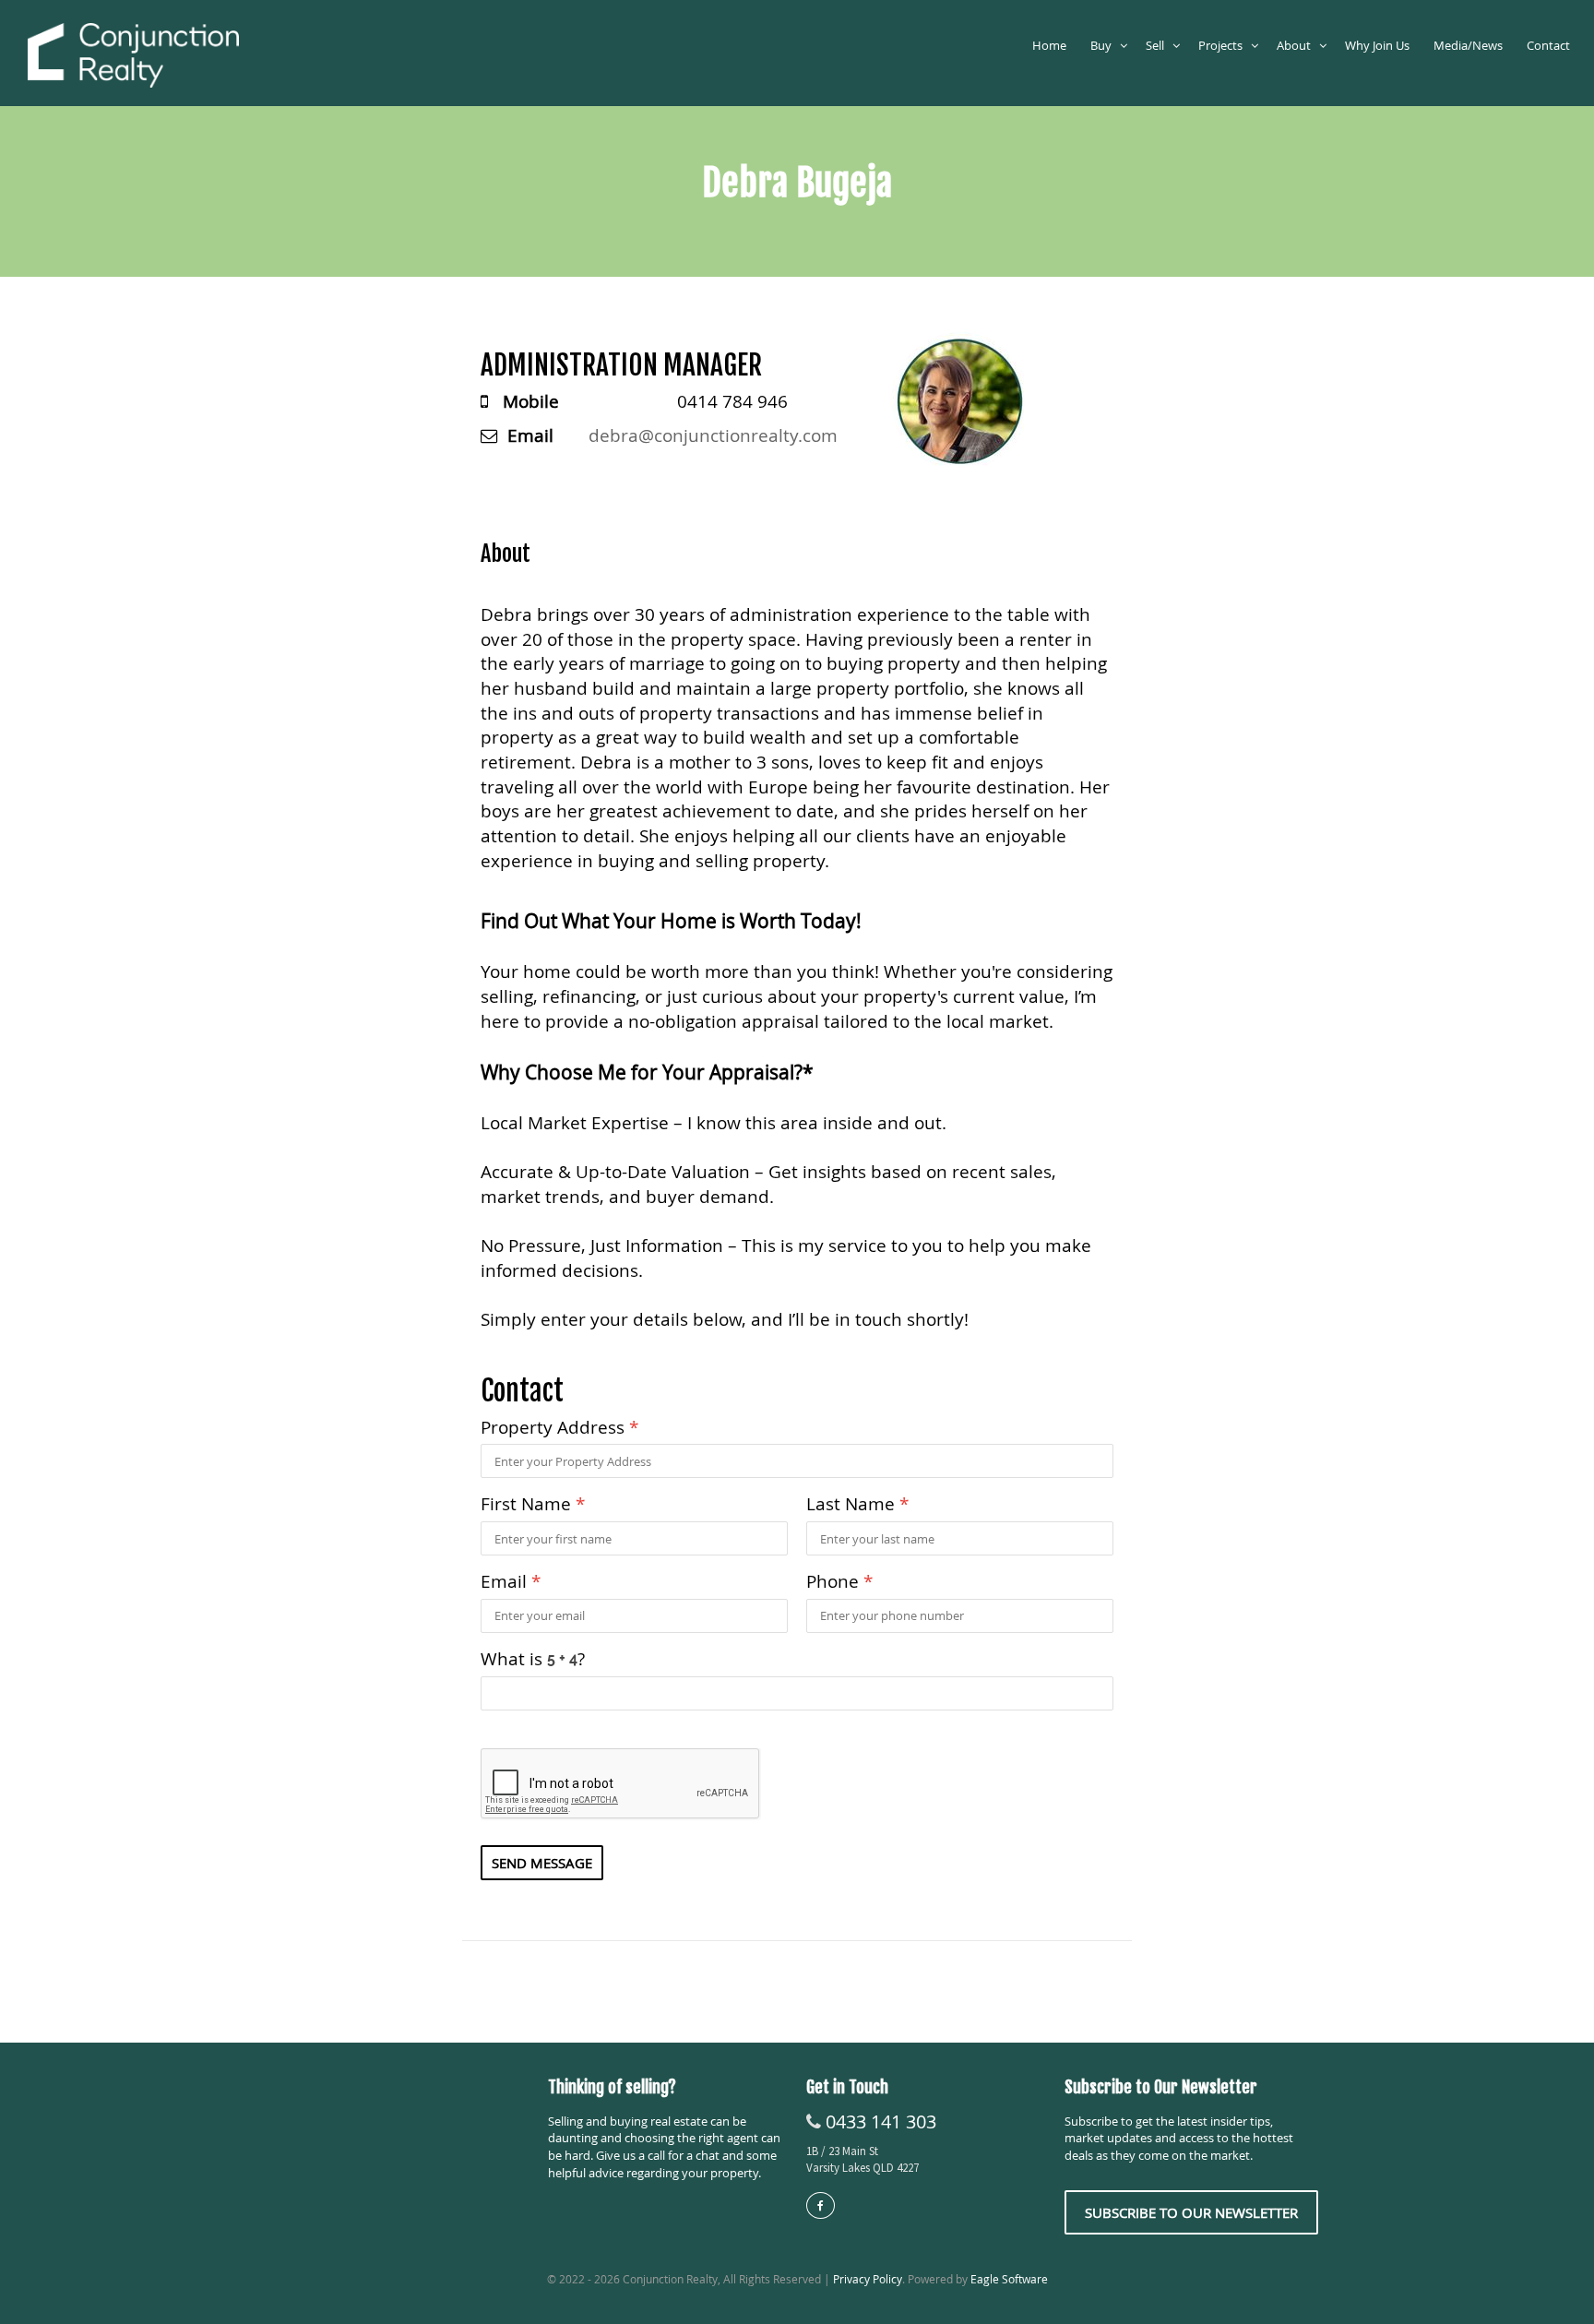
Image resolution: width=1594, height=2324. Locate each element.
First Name (533, 1503)
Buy (1105, 45)
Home (1052, 45)
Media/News (1471, 45)
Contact (1551, 45)
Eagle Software (1009, 2279)
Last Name (857, 1503)
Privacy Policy (868, 2279)
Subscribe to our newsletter (1191, 2212)
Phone (839, 1581)
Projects (1225, 45)
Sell (1159, 45)
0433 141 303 (881, 2121)
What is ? (533, 1658)
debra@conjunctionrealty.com (713, 435)
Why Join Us (1380, 45)
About (1298, 45)
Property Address (559, 1427)
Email (511, 1581)
